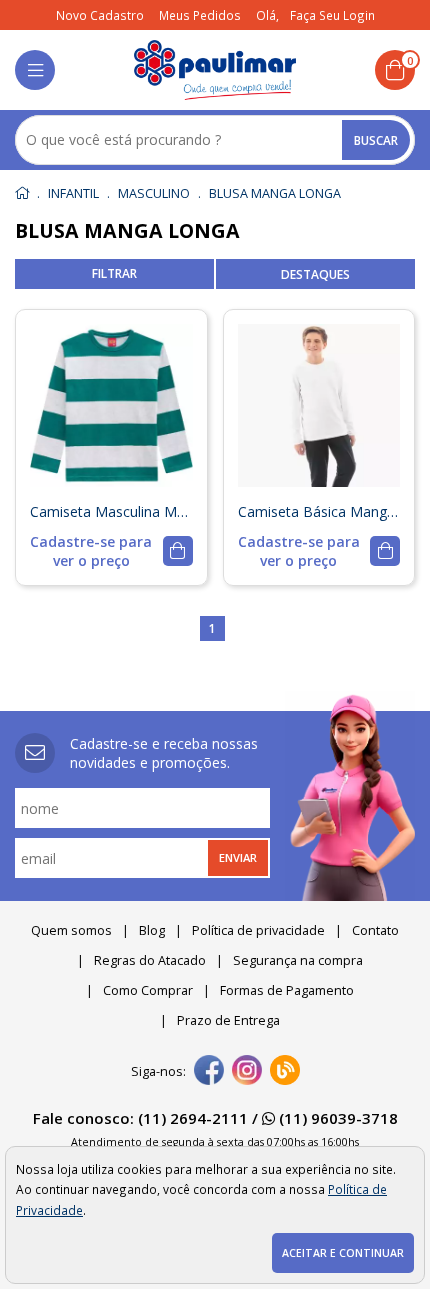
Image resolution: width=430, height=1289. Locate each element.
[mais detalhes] (111, 551)
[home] (215, 70)
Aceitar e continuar (343, 1253)
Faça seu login (332, 15)
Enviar (238, 857)
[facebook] (209, 1072)
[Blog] (285, 1072)
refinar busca (114, 274)
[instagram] (247, 1072)
